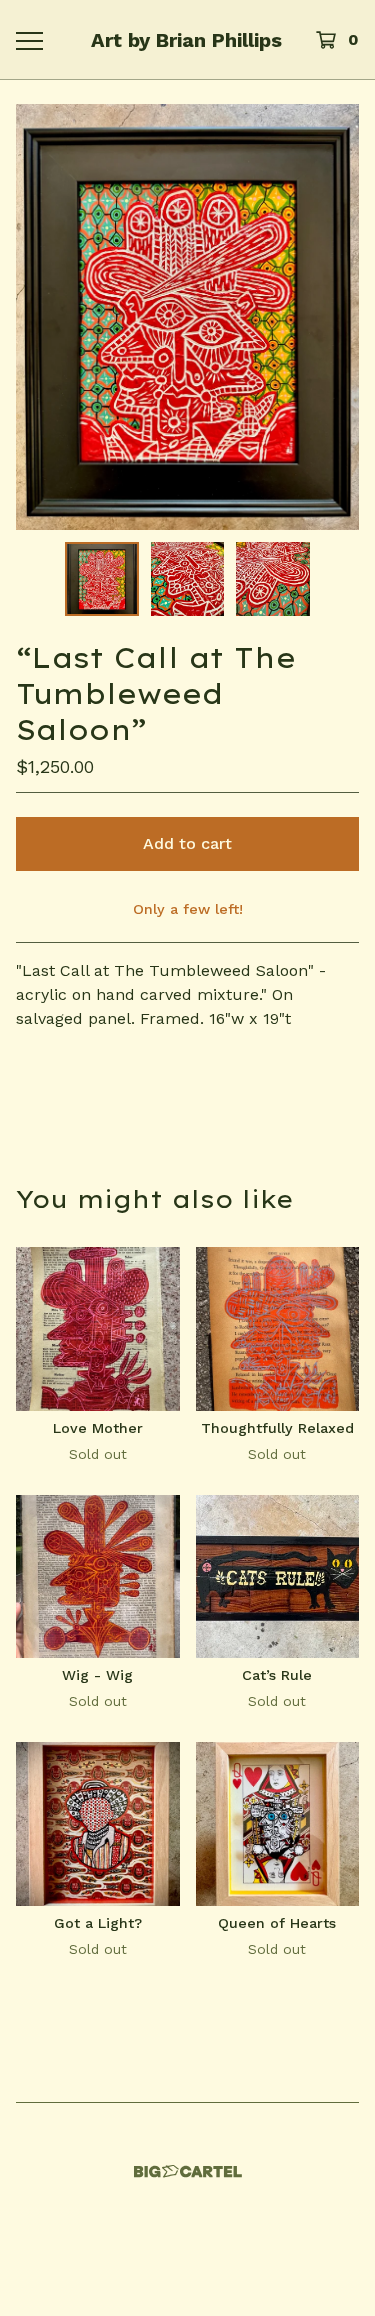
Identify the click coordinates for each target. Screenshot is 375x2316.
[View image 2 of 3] (188, 579)
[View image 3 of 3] (273, 579)
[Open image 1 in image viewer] (187, 317)
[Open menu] (28, 40)
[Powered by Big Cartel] (188, 2171)
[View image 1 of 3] (102, 579)
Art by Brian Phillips (186, 40)
